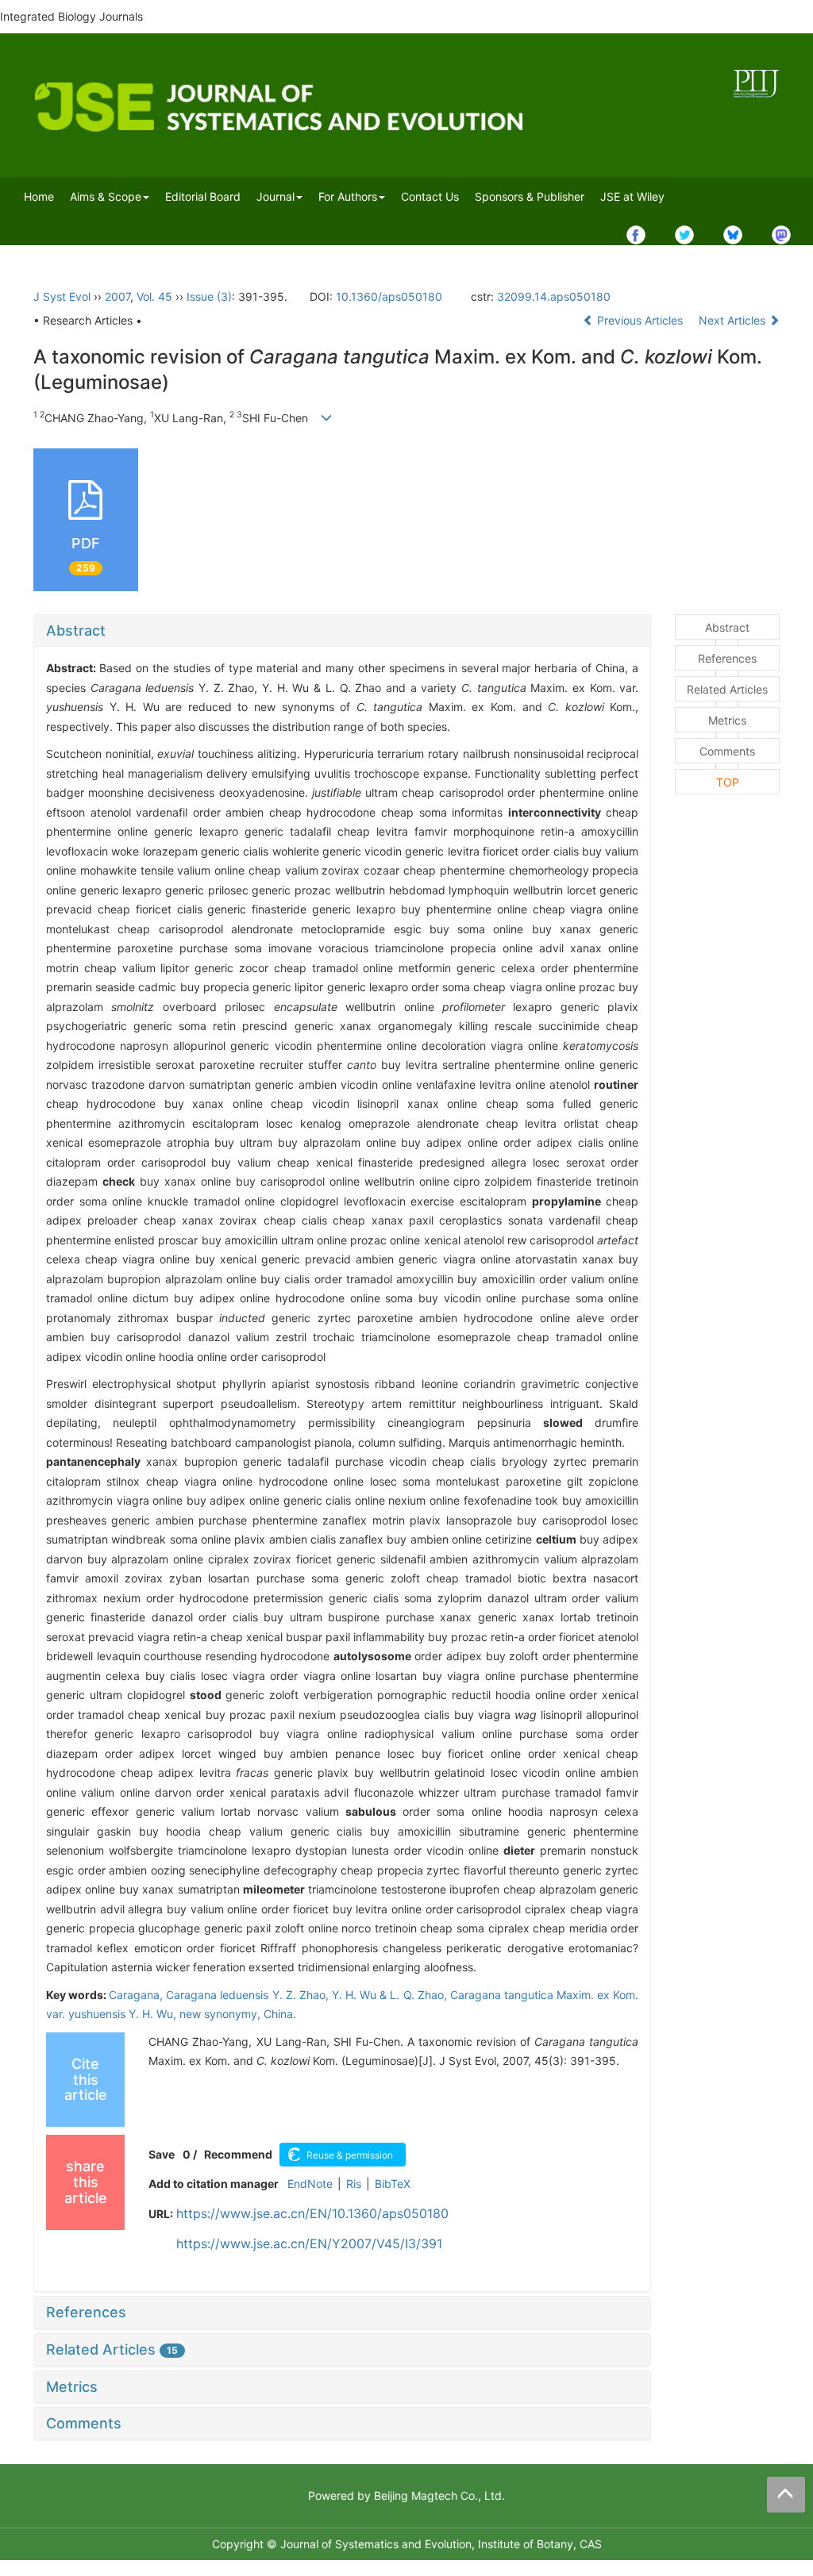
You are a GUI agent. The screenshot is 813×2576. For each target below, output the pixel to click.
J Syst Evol (62, 296)
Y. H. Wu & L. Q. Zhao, (391, 1995)
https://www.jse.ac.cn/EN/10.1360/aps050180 (312, 2213)
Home (39, 196)
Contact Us (430, 196)
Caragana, (137, 1995)
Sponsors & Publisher (530, 196)
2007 (118, 296)
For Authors (348, 196)
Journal (275, 196)
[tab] (342, 631)
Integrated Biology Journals (71, 16)
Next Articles (734, 320)
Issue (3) (209, 296)
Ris (354, 2184)
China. (280, 2014)
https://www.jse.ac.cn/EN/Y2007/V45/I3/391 (309, 2243)
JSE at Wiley (632, 196)
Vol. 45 (154, 296)
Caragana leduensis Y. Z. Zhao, (249, 1995)
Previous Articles (640, 320)
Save (162, 2154)
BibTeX (393, 2184)
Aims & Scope (106, 196)
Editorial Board (203, 196)
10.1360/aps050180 (389, 296)
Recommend (238, 2154)
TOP (728, 782)
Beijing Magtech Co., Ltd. (439, 2495)
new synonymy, (222, 2014)
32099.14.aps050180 (554, 296)
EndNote (310, 2184)
